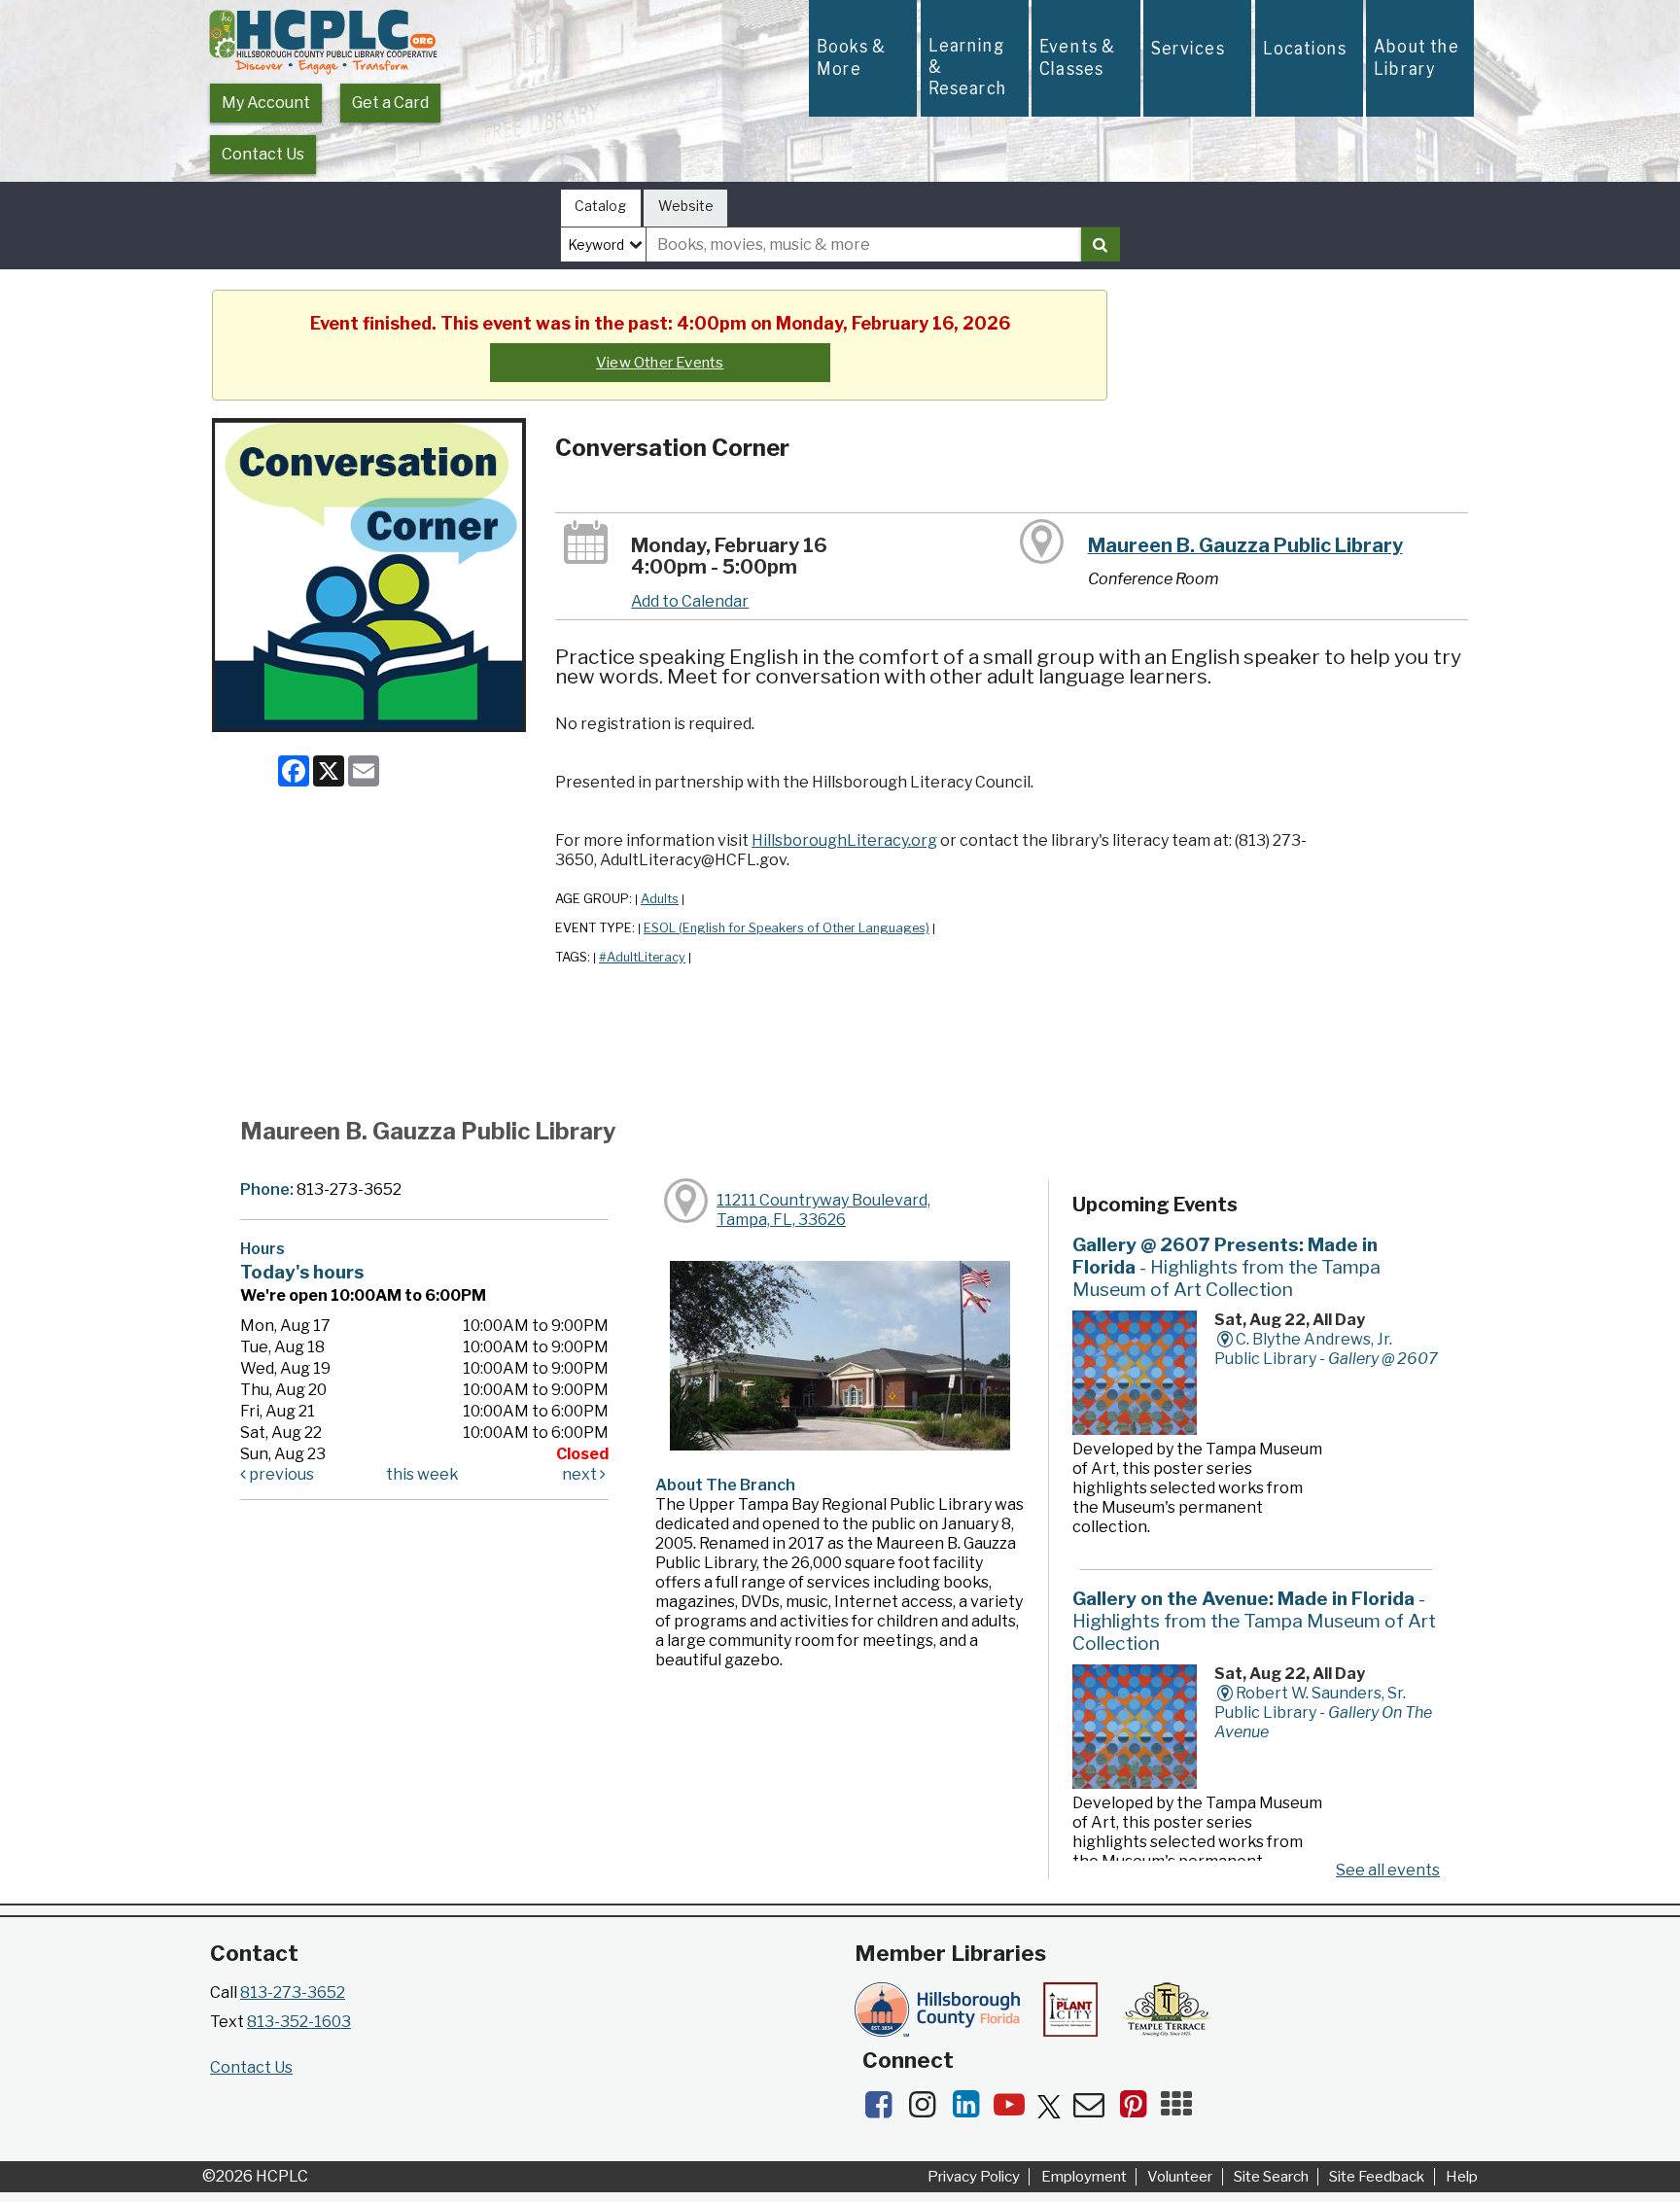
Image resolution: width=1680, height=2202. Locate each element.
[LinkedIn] (972, 2110)
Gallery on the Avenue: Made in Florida (1254, 1621)
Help (1462, 2177)
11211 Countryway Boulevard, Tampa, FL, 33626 (823, 1210)
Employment (1084, 2177)
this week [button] (422, 1474)
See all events (1388, 1870)
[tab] (601, 209)
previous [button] (280, 1474)
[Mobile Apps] (1181, 2110)
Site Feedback (1377, 2177)
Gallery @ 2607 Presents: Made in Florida (1226, 1267)
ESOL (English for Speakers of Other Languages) (787, 928)
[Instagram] (928, 2110)
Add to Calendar (690, 601)
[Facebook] (884, 2110)
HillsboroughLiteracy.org (844, 840)
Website (686, 206)
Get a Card (390, 103)
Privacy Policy (974, 2177)
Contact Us (263, 154)
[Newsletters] (1095, 2110)
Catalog (600, 206)
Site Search (1271, 2177)
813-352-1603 (299, 2022)
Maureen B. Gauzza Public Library (1245, 545)
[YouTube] (1015, 2110)
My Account (266, 103)
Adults (660, 899)
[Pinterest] (1139, 2110)
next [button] (581, 1474)
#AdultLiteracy (642, 957)
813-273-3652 (293, 1992)
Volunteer (1180, 2177)
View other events (660, 363)
